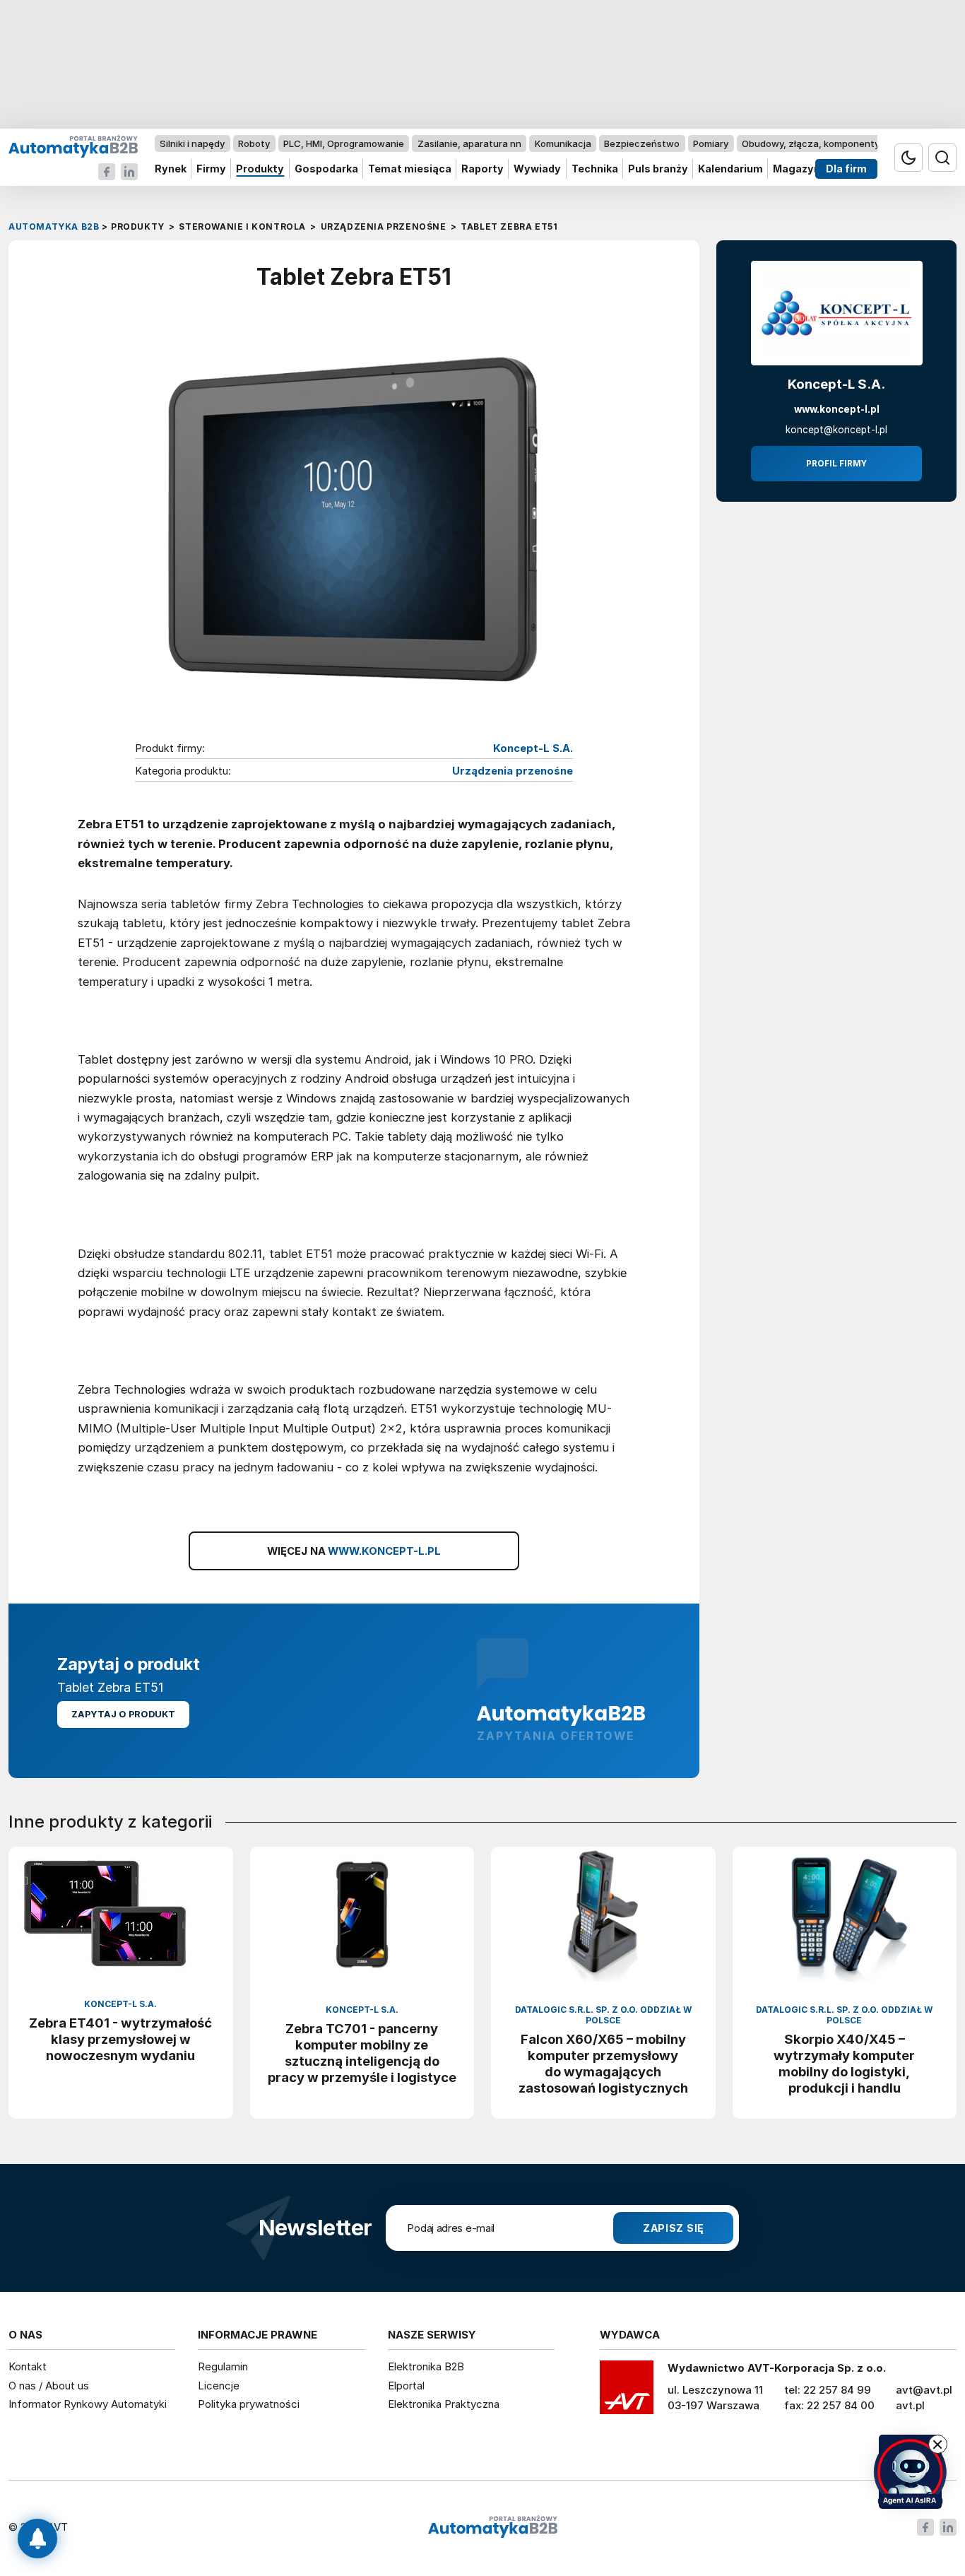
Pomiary (711, 143)
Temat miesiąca (410, 169)
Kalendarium (730, 169)
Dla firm (846, 169)
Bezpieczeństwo (642, 143)
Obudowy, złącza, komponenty (811, 143)
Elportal (406, 2386)
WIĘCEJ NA (354, 1551)
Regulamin (223, 2366)
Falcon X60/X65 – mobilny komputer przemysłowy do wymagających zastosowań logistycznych (603, 2063)
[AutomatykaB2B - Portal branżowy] (73, 146)
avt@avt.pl (924, 2390)
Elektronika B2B (426, 2366)
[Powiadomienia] (37, 2539)
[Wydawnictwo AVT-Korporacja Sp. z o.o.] (627, 2392)
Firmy (211, 169)
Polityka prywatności (249, 2404)
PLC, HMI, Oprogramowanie (344, 143)
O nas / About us (49, 2386)
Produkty (260, 169)
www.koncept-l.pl (837, 409)
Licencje (219, 2386)
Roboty (254, 143)
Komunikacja (563, 143)
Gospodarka (326, 169)
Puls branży (658, 169)
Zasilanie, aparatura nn (469, 143)
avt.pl (910, 2405)
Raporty (482, 169)
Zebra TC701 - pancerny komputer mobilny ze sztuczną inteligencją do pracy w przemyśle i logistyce (362, 2053)
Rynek (171, 169)
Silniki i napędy (192, 143)
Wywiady (537, 169)
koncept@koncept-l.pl (836, 430)
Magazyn (797, 169)
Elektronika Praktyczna (444, 2404)
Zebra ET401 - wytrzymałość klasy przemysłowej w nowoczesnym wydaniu (120, 2039)
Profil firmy (836, 464)
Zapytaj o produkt (123, 1714)
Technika (595, 169)
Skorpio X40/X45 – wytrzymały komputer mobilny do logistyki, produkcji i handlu (844, 2063)
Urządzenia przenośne (513, 771)
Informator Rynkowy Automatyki (88, 2404)
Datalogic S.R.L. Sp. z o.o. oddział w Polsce (603, 2015)
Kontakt (28, 2366)
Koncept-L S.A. (533, 748)
